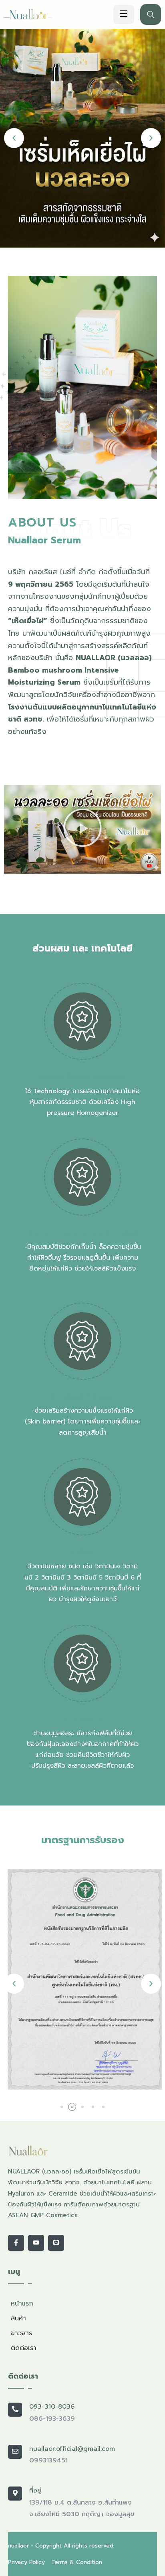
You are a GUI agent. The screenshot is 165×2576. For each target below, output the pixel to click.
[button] (14, 138)
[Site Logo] (35, 14)
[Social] (16, 2243)
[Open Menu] (124, 14)
